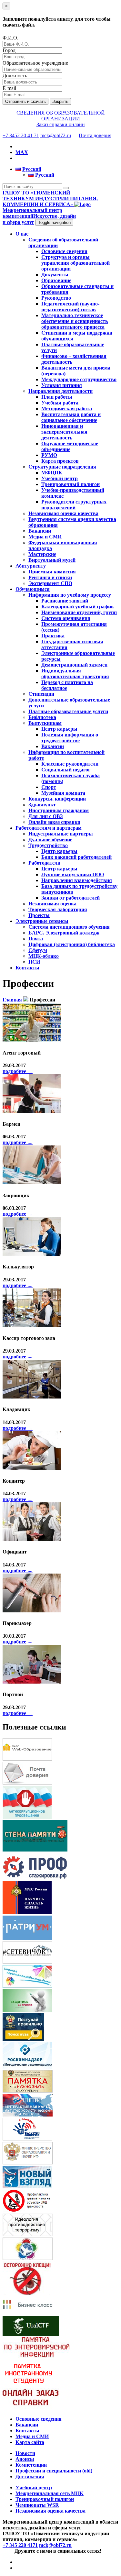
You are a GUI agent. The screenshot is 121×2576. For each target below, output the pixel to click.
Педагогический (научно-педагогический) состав (70, 307)
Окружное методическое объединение (70, 446)
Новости (25, 2453)
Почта (36, 939)
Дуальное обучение (50, 840)
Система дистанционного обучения (69, 927)
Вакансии (40, 531)
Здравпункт (42, 805)
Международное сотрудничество (79, 379)
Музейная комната (63, 793)
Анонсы (25, 2459)
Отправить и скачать (25, 101)
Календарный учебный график (78, 607)
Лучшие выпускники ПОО (73, 874)
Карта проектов (60, 461)
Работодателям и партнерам (49, 828)
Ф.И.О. (10, 38)
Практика (53, 636)
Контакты (27, 968)
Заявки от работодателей (71, 898)
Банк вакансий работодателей (76, 857)
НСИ (34, 962)
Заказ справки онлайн (61, 124)
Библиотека (42, 717)
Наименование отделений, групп (79, 612)
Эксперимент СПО (50, 583)
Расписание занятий (65, 601)
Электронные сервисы (42, 921)
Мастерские (42, 554)
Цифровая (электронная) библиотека (72, 944)
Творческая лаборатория (58, 909)
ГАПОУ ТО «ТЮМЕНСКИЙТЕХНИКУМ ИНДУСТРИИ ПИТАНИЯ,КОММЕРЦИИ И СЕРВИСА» (50, 199)
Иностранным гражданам (59, 810)
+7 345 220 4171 (20, 2545)
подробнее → (18, 1071)
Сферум (38, 950)
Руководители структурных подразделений (74, 505)
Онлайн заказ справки (54, 822)
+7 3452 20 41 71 (21, 135)
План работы (57, 397)
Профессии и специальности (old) (54, 2471)
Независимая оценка (52, 904)
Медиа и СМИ (45, 537)
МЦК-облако (44, 956)
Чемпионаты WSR (37, 2505)
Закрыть (60, 101)
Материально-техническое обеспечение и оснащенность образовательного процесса (75, 321)
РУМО (49, 455)
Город (9, 50)
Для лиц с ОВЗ (45, 816)
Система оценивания (66, 618)
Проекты (39, 915)
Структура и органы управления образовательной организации (76, 263)
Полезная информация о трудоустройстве (70, 738)
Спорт (49, 787)
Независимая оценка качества (63, 513)
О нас (22, 234)
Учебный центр (60, 478)
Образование (56, 280)
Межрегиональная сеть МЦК (50, 2493)
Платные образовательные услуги (68, 711)
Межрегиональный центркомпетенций (39, 216)
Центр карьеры (59, 729)
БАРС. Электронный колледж (64, 933)
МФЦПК (52, 473)
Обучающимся (33, 589)
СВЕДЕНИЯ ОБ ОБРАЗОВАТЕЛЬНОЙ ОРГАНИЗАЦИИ (61, 116)
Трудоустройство (48, 845)
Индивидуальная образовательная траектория (75, 674)
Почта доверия (95, 135)
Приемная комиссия (52, 572)
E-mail (9, 88)
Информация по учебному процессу (70, 595)
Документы (55, 275)
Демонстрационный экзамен (74, 665)
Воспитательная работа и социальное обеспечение (71, 417)
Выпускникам (45, 723)
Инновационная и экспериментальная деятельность (64, 432)
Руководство (56, 298)
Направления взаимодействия (77, 880)
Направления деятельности (60, 391)
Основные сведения (64, 251)
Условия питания (62, 385)
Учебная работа (60, 403)
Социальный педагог (66, 770)
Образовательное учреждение (35, 63)
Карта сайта (30, 2442)
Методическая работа (67, 409)
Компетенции (31, 2465)
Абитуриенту (31, 566)
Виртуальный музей (52, 560)
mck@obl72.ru (56, 135)
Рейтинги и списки (50, 577)
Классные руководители (70, 764)
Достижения (30, 2476)
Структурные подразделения (62, 467)
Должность (15, 76)
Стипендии (41, 694)
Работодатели (44, 863)
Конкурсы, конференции (57, 799)
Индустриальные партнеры (61, 834)
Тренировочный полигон (71, 484)
